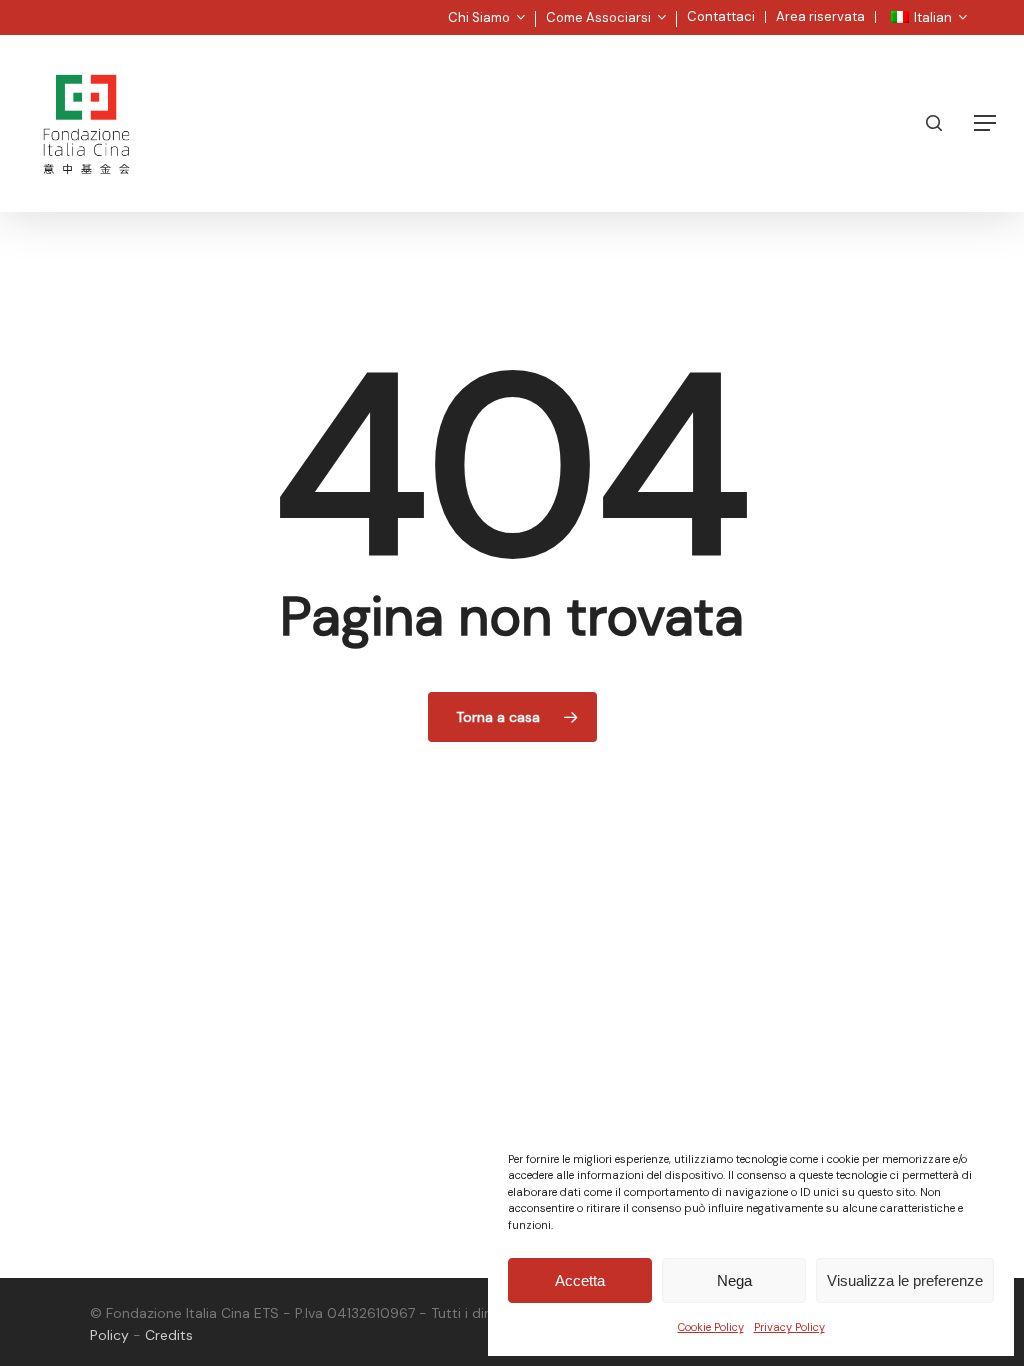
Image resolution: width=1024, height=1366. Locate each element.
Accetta (580, 1280)
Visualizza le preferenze (905, 1280)
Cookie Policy (711, 1327)
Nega (734, 1280)
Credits (169, 1335)
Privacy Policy (789, 1327)
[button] (985, 123)
